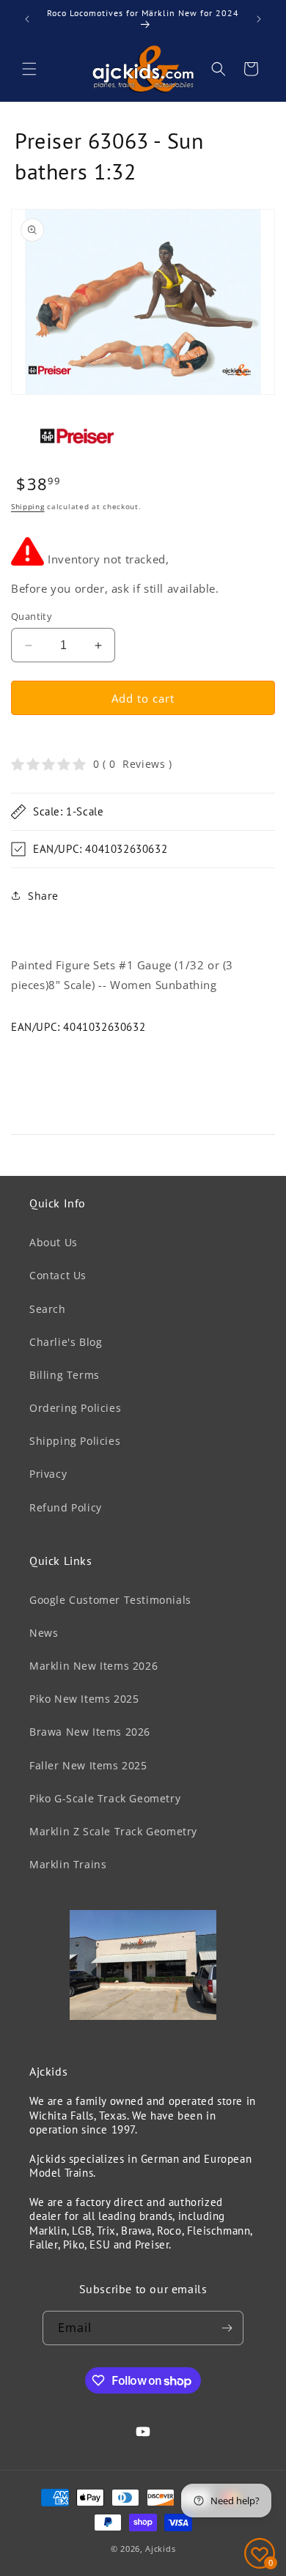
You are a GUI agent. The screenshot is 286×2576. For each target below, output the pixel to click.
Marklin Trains (68, 1864)
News (44, 1633)
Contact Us (58, 1275)
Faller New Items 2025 (88, 1765)
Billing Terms (65, 1375)
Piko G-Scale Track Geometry (105, 1798)
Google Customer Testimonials (110, 1600)
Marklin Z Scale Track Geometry (113, 1831)
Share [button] (43, 896)
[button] (29, 69)
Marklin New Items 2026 (93, 1666)
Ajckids (160, 2549)
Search (48, 1309)
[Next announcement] (259, 19)
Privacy (48, 1474)
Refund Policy (66, 1507)
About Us (54, 1242)
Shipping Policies (75, 1441)
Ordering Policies (75, 1408)
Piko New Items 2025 (84, 1699)
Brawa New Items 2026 (90, 1732)
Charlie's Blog (66, 1342)
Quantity (32, 616)
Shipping (28, 506)
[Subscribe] (227, 2328)
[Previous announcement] (27, 19)
